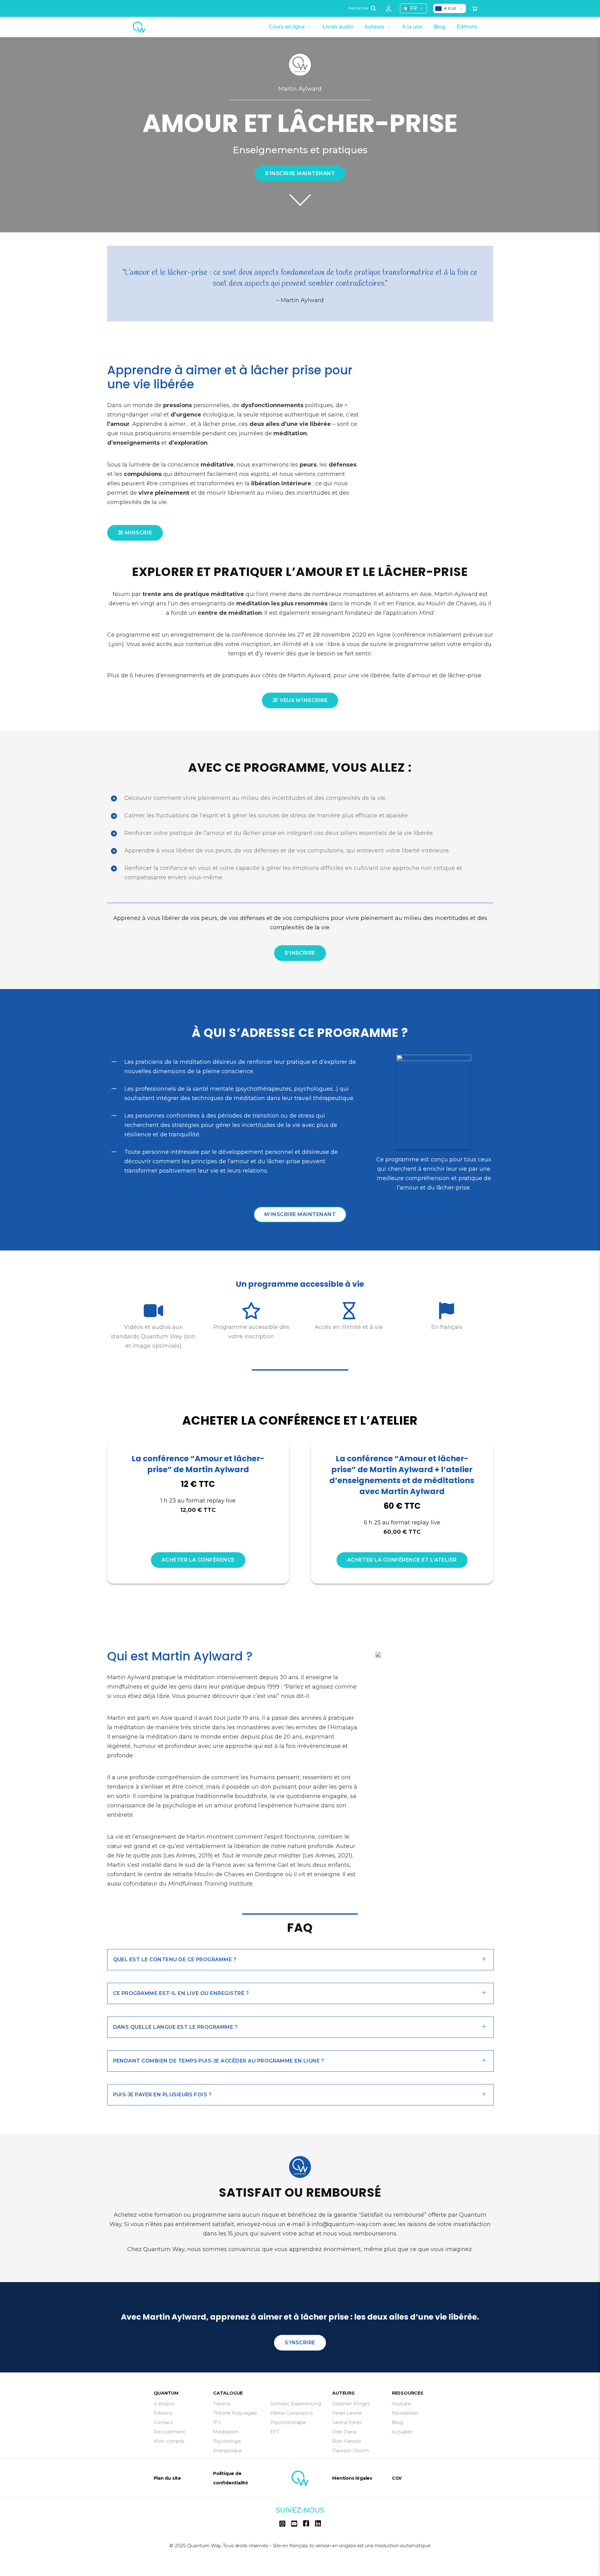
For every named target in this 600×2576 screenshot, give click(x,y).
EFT (275, 2432)
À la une (412, 27)
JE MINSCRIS (135, 533)
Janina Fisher (347, 2422)
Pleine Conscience (292, 2413)
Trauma (222, 2404)
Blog (439, 27)
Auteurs (374, 27)
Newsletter (405, 2413)
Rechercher (359, 8)
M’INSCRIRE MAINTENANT (300, 1214)
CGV (397, 2478)
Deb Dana (344, 2432)
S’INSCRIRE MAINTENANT (300, 173)
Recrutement (169, 2432)
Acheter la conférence (198, 1560)
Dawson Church (350, 2450)
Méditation (226, 2432)
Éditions (467, 27)
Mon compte (169, 2441)
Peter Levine (347, 2413)
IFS (217, 2422)
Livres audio (338, 27)
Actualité (402, 2432)
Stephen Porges (351, 2404)
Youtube (402, 2404)
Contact (163, 2422)
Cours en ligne (287, 27)
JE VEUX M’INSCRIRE (300, 700)
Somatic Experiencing (296, 2404)
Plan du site (167, 2478)
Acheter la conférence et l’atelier (402, 1560)
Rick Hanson (347, 2441)
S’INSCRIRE (300, 953)
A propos (164, 2404)
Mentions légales (352, 2478)
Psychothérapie (288, 2422)
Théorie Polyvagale (235, 2413)
